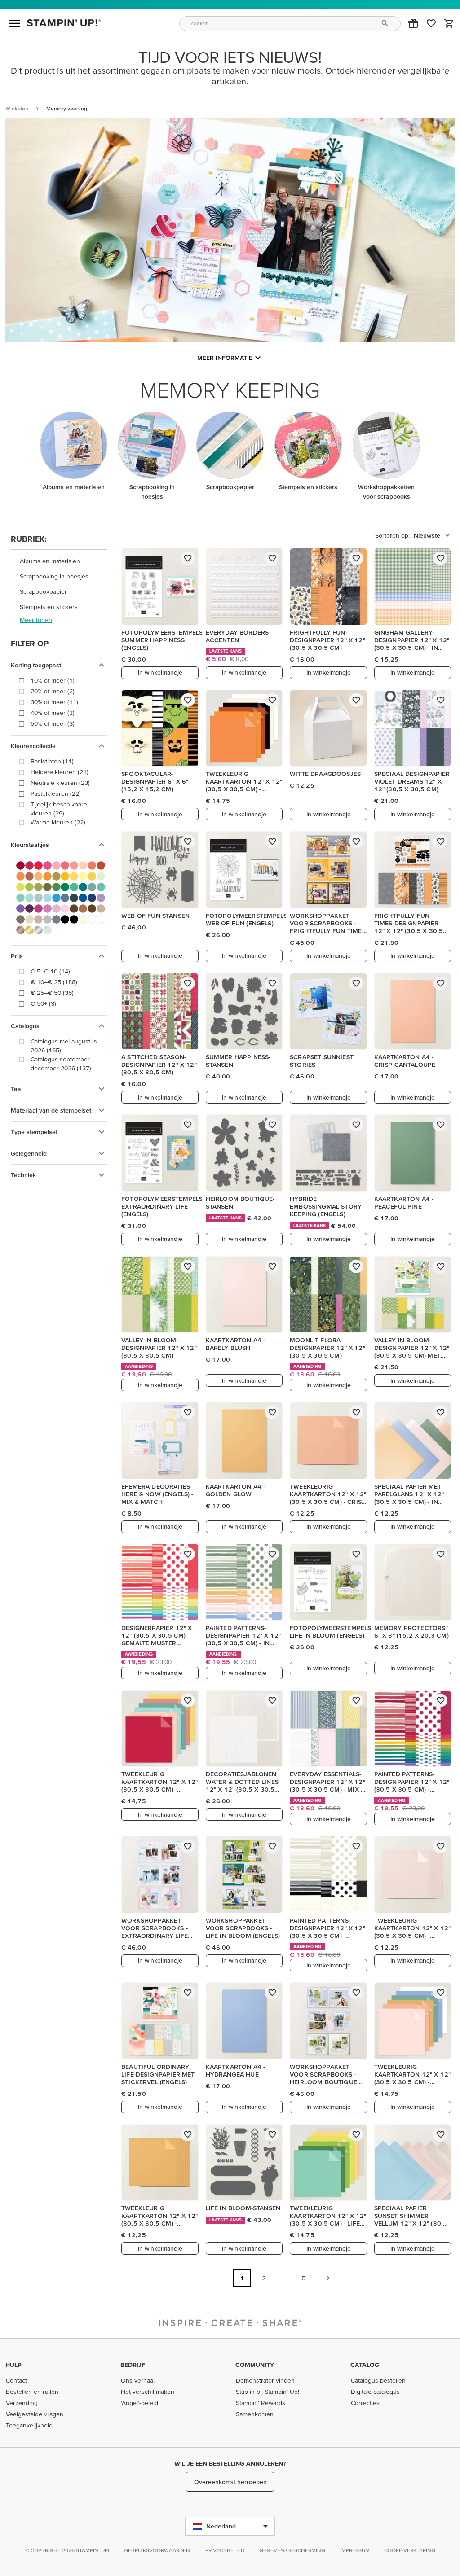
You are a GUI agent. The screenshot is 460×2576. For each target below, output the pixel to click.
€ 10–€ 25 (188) (54, 982)
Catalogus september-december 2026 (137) (61, 1064)
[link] (431, 23)
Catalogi (366, 2365)
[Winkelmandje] (449, 23)
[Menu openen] (14, 23)
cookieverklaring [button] (410, 2550)
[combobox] (290, 24)
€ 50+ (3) (43, 1003)
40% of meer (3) (53, 713)
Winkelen (17, 108)
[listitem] (59, 561)
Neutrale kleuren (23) (60, 783)
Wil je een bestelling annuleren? (230, 2463)
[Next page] (328, 2278)
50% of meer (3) (53, 723)
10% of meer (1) (53, 680)
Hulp (13, 2365)
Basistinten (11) (52, 761)
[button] (413, 23)
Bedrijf (133, 2365)
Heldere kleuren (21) (60, 772)
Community (255, 2365)
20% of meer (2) (53, 691)
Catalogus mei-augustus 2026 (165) (64, 1046)
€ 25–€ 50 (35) (52, 993)
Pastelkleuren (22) (56, 793)
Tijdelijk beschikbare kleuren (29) (59, 809)
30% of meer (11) (54, 702)
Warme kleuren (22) (58, 822)
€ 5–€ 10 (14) (50, 971)
